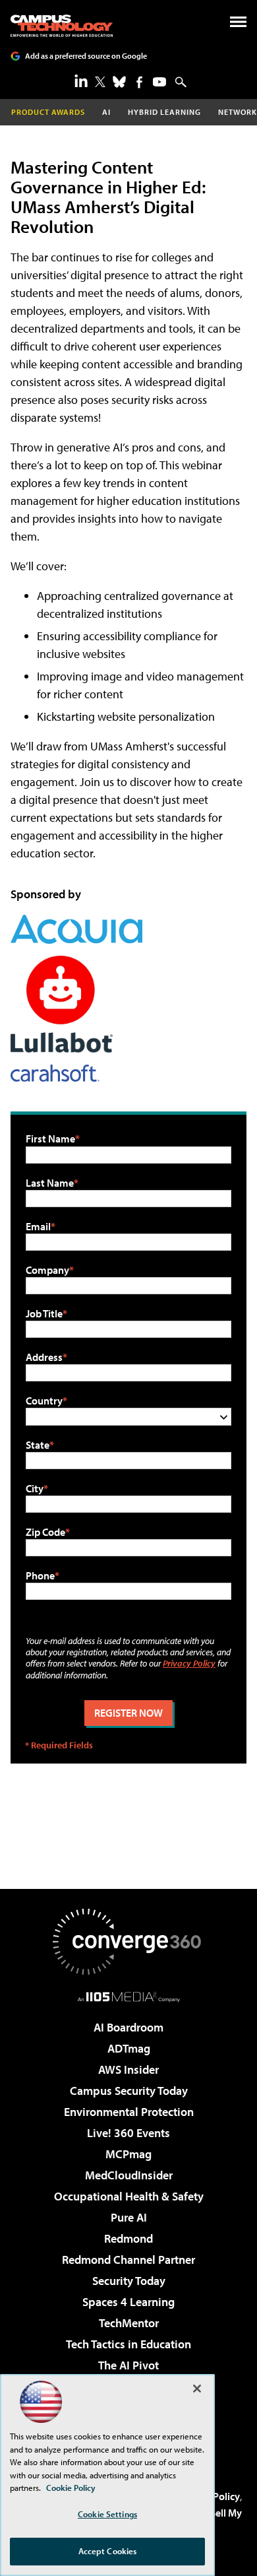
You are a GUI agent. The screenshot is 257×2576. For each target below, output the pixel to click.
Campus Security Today (129, 2091)
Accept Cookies (108, 2551)
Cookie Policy (71, 2488)
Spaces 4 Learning (128, 2302)
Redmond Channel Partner (128, 2260)
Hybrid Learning (164, 112)
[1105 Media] (129, 1997)
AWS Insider (128, 2069)
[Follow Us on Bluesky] (119, 82)
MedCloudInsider (129, 2175)
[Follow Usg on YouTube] (159, 82)
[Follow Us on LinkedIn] (81, 81)
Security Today (129, 2281)
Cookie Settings (107, 2514)
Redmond (128, 2238)
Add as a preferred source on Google (86, 56)
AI (106, 112)
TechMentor (129, 2323)
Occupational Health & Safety (129, 2196)
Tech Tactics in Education (128, 2344)
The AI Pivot (128, 2365)
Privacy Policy (189, 1663)
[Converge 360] (128, 1942)
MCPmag (128, 2154)
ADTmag (129, 2048)
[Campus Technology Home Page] (62, 26)
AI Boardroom (128, 2027)
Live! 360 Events (128, 2133)
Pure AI (129, 2217)
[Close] (197, 2389)
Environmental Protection (129, 2112)
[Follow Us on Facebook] (139, 82)
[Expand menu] (238, 25)
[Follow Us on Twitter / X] (100, 82)
